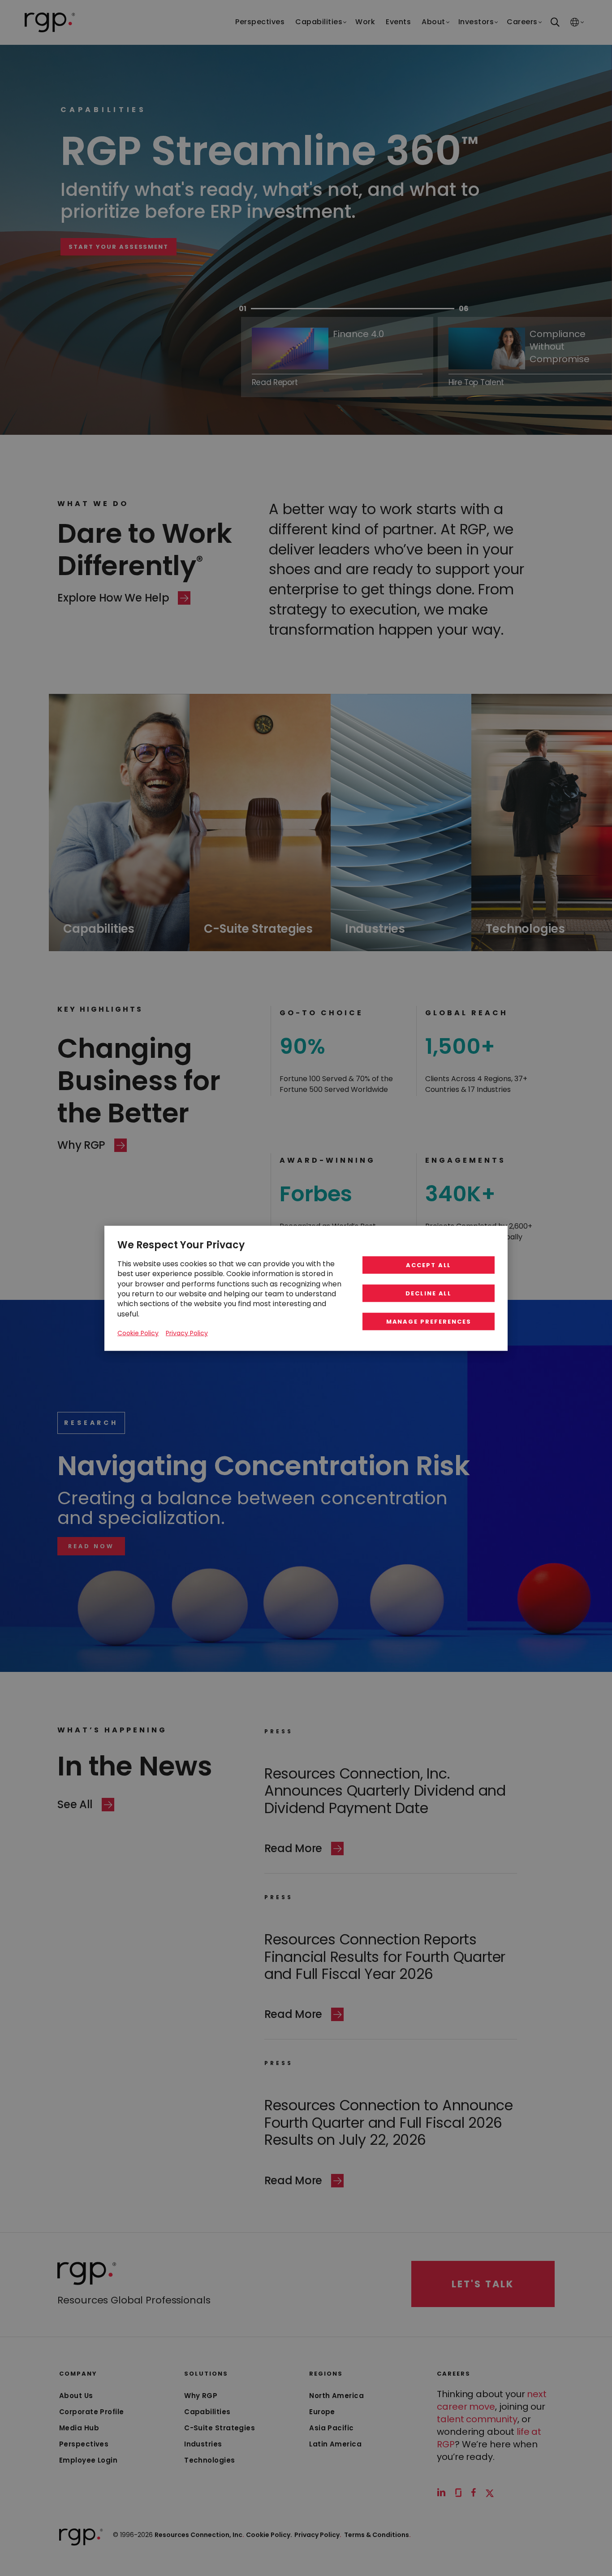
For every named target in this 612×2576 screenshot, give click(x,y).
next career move (492, 2400)
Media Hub (79, 2428)
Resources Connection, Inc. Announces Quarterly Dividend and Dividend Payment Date (385, 1791)
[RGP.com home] (50, 22)
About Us (76, 2396)
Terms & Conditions (377, 2535)
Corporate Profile (92, 2412)
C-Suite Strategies (220, 2428)
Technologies (209, 2460)
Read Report (275, 382)
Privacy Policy (318, 2535)
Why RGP (201, 2396)
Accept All (429, 1265)
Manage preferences (429, 1321)
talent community (477, 2419)
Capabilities (207, 2412)
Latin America (335, 2444)
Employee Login (88, 2460)
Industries (203, 2444)
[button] (91, 1546)
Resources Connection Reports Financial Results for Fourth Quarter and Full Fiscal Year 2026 (385, 1957)
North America (336, 2396)
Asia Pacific (331, 2428)
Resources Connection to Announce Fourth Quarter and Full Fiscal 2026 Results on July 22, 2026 (389, 2122)
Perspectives (84, 2444)
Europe (322, 2412)
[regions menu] (575, 23)
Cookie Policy (138, 1333)
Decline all (429, 1293)
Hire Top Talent (162, 284)
